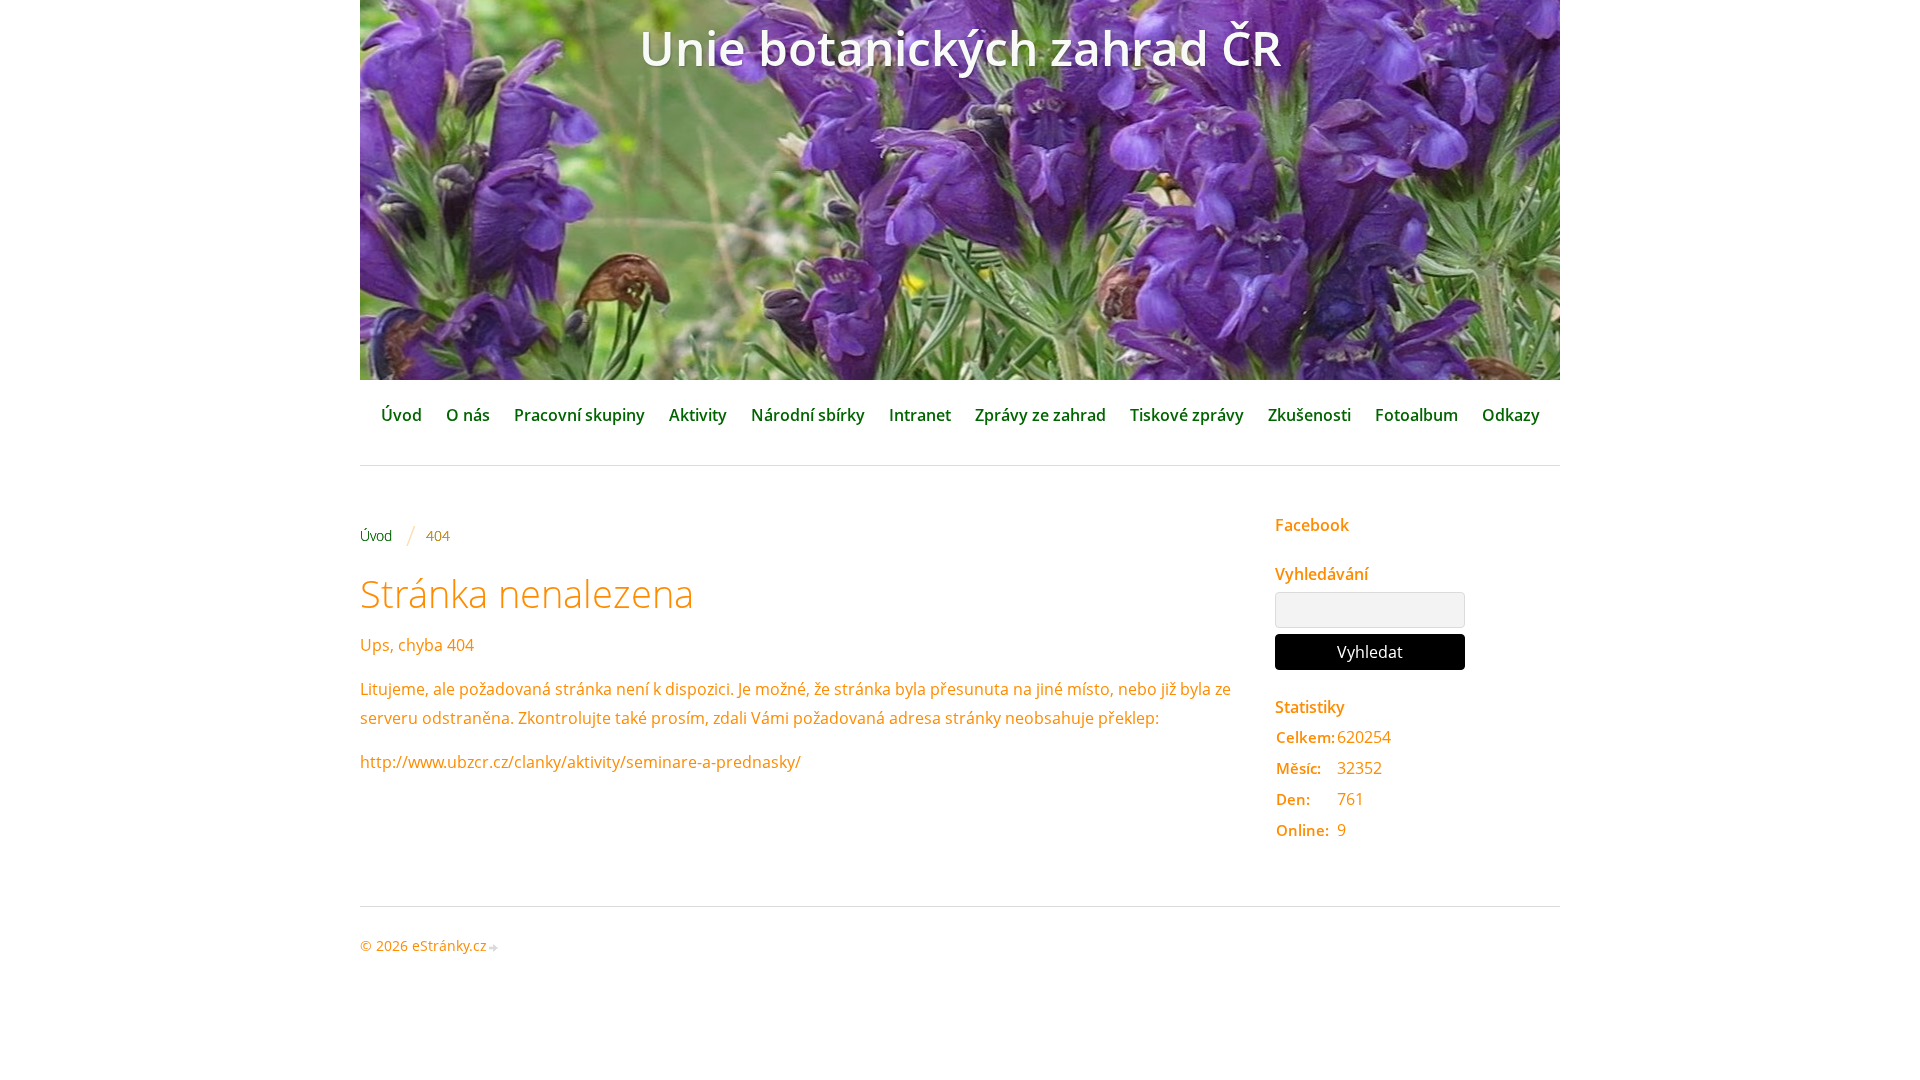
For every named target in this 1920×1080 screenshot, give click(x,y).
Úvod (401, 415)
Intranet (920, 415)
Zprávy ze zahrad (1040, 415)
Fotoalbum (1416, 415)
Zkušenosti (1309, 415)
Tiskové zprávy (1187, 415)
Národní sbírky (808, 415)
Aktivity (698, 415)
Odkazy (1511, 415)
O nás (468, 415)
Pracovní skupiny (579, 415)
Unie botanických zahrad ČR (960, 47)
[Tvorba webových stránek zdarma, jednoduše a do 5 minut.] (494, 947)
